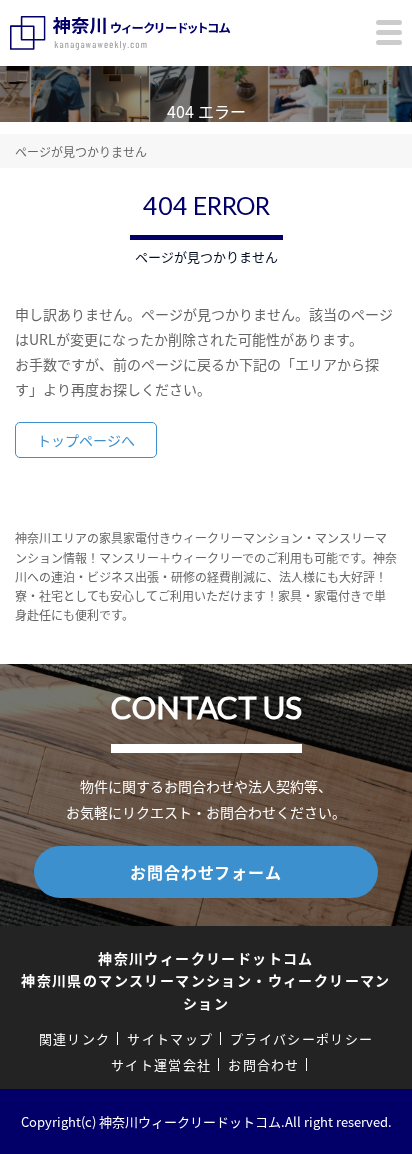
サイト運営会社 (161, 1064)
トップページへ (86, 440)
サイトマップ (170, 1038)
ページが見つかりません (81, 151)
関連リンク (75, 1038)
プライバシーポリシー (301, 1038)
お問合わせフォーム (205, 872)
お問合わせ (264, 1064)
